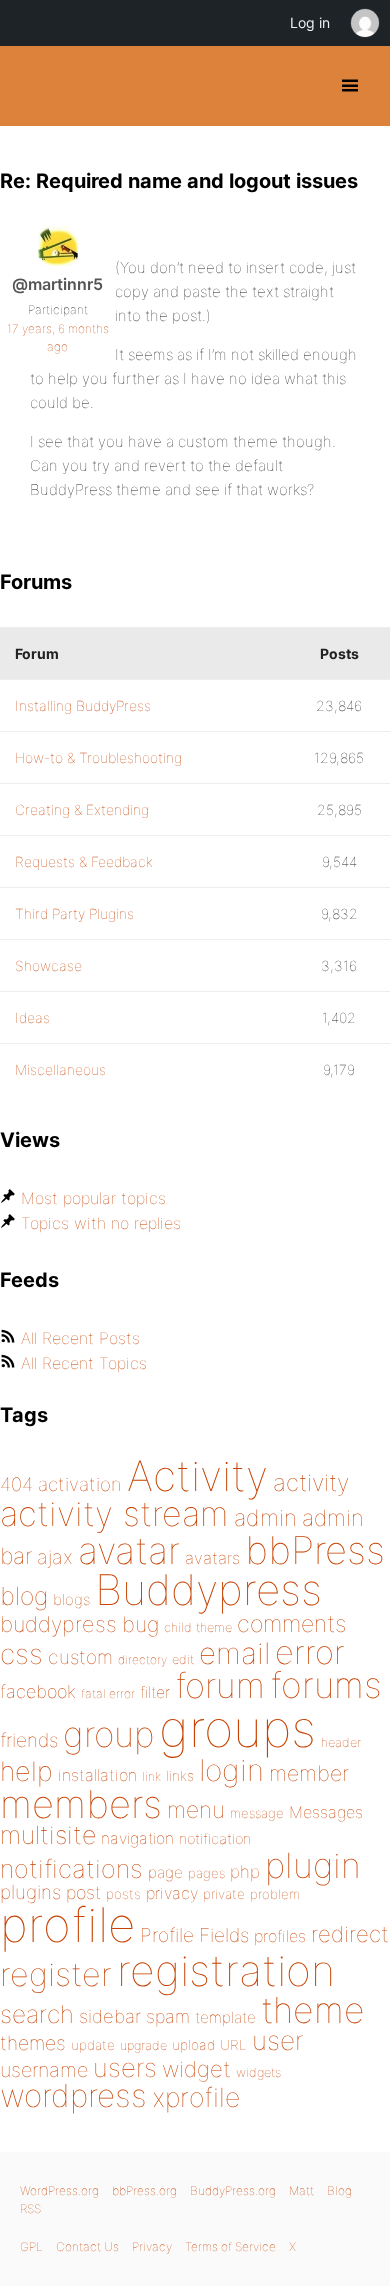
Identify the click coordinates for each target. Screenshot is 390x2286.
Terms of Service (230, 2246)
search (37, 2014)
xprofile (196, 2097)
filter (155, 1692)
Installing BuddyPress (83, 705)
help (26, 1771)
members (81, 1804)
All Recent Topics (84, 1363)
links (180, 1775)
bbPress (315, 1550)
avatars (212, 1558)
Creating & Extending (82, 809)
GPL (31, 2246)
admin (265, 1518)
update (93, 2045)
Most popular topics (93, 1198)
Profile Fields (194, 1935)
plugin (313, 1865)
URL (233, 2045)
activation (80, 1484)
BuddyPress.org (32, 86)
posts (123, 1894)
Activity (197, 1475)
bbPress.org (144, 2190)
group (108, 1734)
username (44, 2070)
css (21, 1654)
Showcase (48, 965)
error (310, 1652)
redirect (350, 1934)
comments (291, 1623)
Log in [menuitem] (310, 22)
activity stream (114, 1513)
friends (29, 1740)
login (231, 1770)
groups (237, 1728)
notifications (71, 1868)
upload (193, 2045)
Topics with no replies (101, 1223)
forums (326, 1685)
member (309, 1773)
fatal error (108, 1693)
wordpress (73, 2095)
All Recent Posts (80, 1338)
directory (142, 1659)
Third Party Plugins (74, 913)
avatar (129, 1550)
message (257, 1813)
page (165, 1872)
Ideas (32, 1017)
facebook (38, 1691)
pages (206, 1873)
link (151, 1776)
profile (67, 1925)
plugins (30, 1892)
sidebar (110, 2016)
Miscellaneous (60, 1069)
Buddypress (208, 1589)
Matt (301, 2190)
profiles (280, 1936)
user (278, 2040)
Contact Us (87, 2246)
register (56, 1974)
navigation (137, 1838)
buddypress (58, 1624)
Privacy (152, 2246)
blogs (71, 1599)
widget (196, 2069)
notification (215, 1839)
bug (140, 1624)
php (245, 1871)
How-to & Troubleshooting (98, 757)
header (341, 1742)
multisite (48, 1835)
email (234, 1653)
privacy (172, 1893)
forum (220, 1685)
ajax (55, 1557)
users (125, 2067)
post (83, 1892)
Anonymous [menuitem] (364, 23)
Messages (326, 1812)
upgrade (143, 2045)
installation (97, 1775)
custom (80, 1657)
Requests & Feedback (84, 861)
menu (196, 1810)
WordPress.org (59, 2190)
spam (168, 2016)
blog (24, 1596)
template (225, 2017)
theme (313, 2010)
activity (311, 1482)
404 (16, 1484)
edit (183, 1659)
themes (33, 2043)
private (224, 1894)
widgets (258, 2072)
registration (226, 1970)
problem (275, 1894)
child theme (198, 1627)
